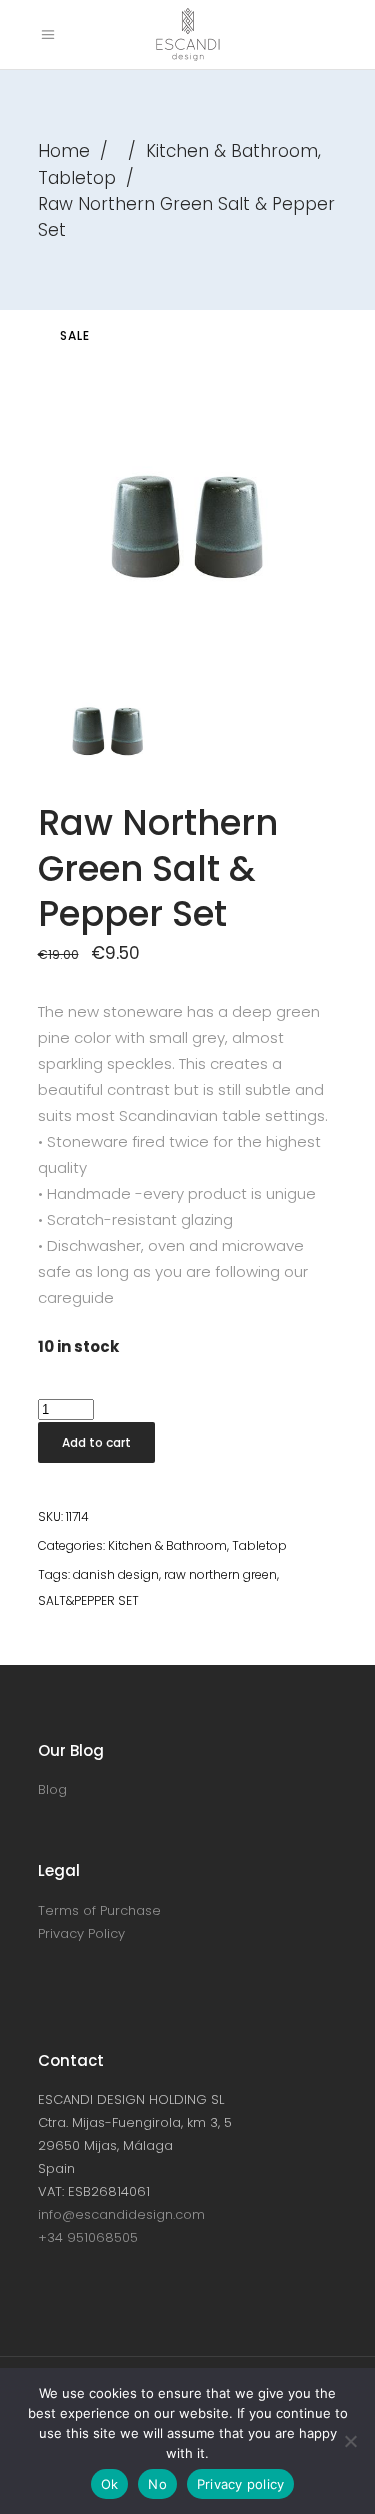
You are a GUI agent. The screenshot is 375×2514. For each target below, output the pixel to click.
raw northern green (220, 1574)
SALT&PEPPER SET (88, 1600)
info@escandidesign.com (121, 2214)
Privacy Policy (81, 1933)
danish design (116, 1574)
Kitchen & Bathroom (232, 151)
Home (64, 151)
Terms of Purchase (99, 1910)
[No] (350, 2441)
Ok (110, 2484)
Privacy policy (241, 2484)
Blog (52, 1789)
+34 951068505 (88, 2237)
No (157, 2484)
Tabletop (77, 178)
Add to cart (96, 1442)
